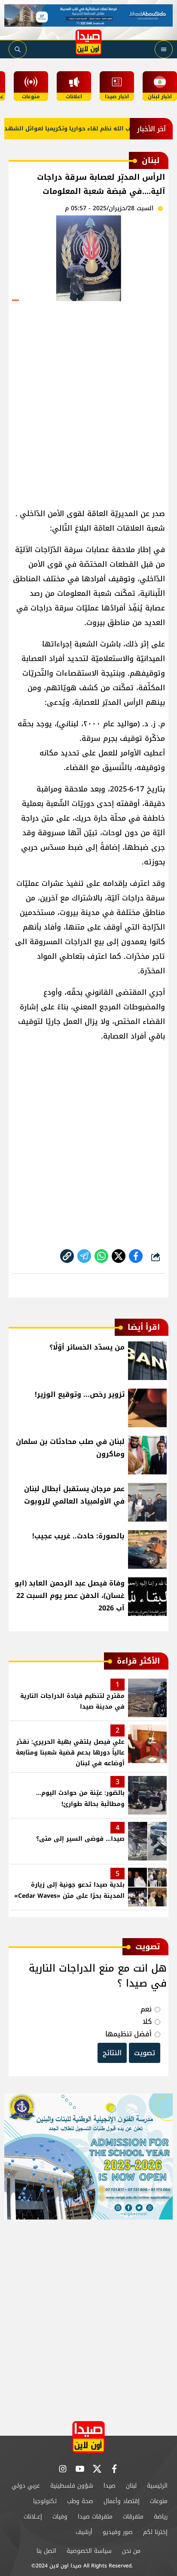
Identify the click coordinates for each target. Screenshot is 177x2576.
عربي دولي (26, 2486)
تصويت (145, 2053)
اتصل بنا (46, 2551)
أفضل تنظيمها (128, 2034)
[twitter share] (119, 1256)
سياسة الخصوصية (89, 2551)
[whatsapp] (67, 1256)
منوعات (159, 2501)
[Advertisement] (88, 401)
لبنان (131, 2486)
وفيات (60, 2517)
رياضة (161, 2517)
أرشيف (84, 2532)
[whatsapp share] (101, 1256)
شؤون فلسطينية (72, 2486)
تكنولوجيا (45, 2501)
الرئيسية (157, 2486)
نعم (146, 2009)
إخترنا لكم (155, 2532)
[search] (18, 49)
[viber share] (84, 1256)
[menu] (164, 49)
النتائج (112, 2053)
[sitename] (88, 2437)
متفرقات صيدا (95, 2517)
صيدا (110, 2486)
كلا (147, 2022)
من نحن (131, 2551)
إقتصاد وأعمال (122, 2501)
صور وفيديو (118, 2532)
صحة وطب (80, 2501)
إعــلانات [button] (33, 2517)
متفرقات (133, 2517)
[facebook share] (136, 1256)
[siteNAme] (88, 42)
